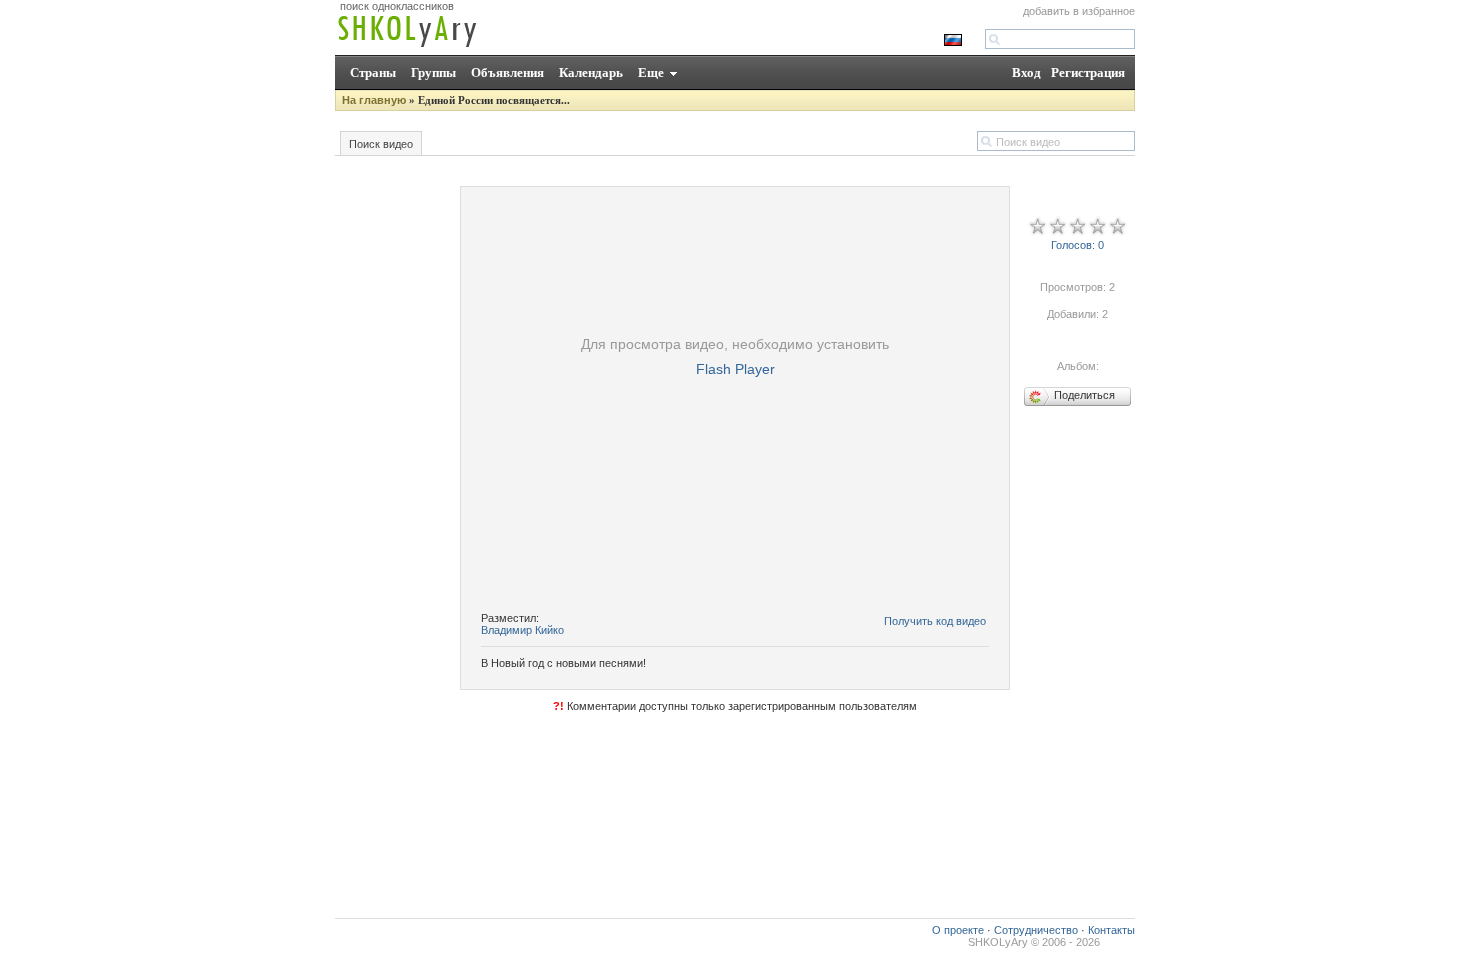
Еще (651, 72)
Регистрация (1088, 72)
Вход (1026, 72)
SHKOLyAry (998, 942)
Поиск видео (381, 144)
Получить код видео (935, 621)
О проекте (958, 930)
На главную (374, 100)
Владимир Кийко (522, 630)
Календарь (591, 72)
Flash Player (735, 369)
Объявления (507, 72)
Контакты (1111, 930)
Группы (433, 72)
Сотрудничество (1036, 930)
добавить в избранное (1079, 11)
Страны (373, 72)
